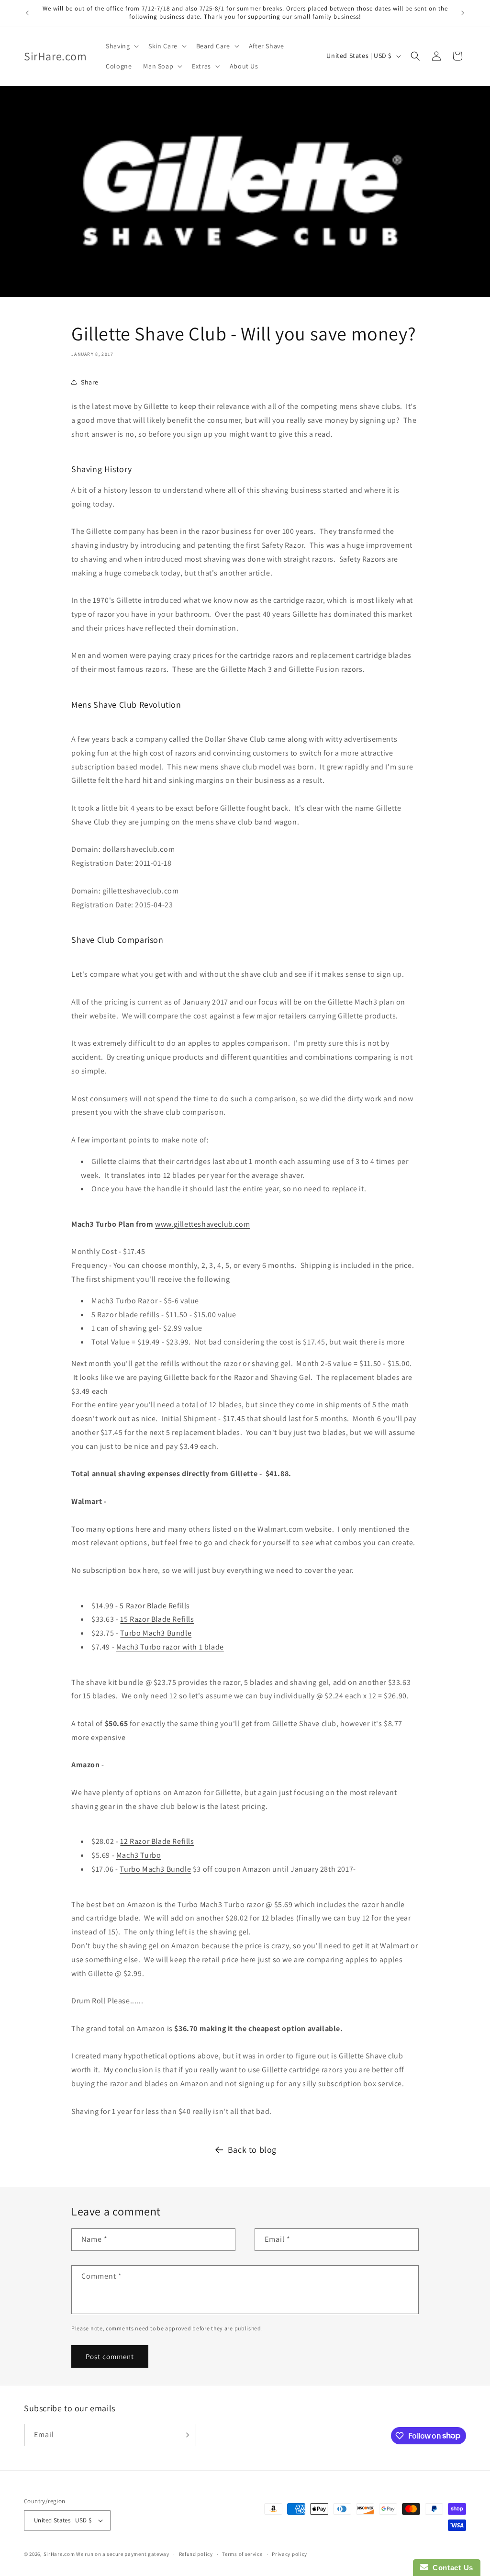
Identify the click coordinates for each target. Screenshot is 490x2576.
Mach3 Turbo (139, 1855)
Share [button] (90, 382)
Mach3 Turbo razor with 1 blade (170, 1647)
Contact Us (451, 2568)
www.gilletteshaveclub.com (202, 1224)
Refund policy (196, 2554)
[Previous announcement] (27, 13)
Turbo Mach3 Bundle (156, 1633)
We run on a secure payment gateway (123, 2554)
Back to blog (252, 2150)
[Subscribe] (185, 2435)
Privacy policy (290, 2554)
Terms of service (242, 2554)
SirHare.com (59, 2554)
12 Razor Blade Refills (157, 1841)
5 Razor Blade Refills (155, 1606)
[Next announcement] (463, 13)
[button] (121, 46)
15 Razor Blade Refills (157, 1619)
